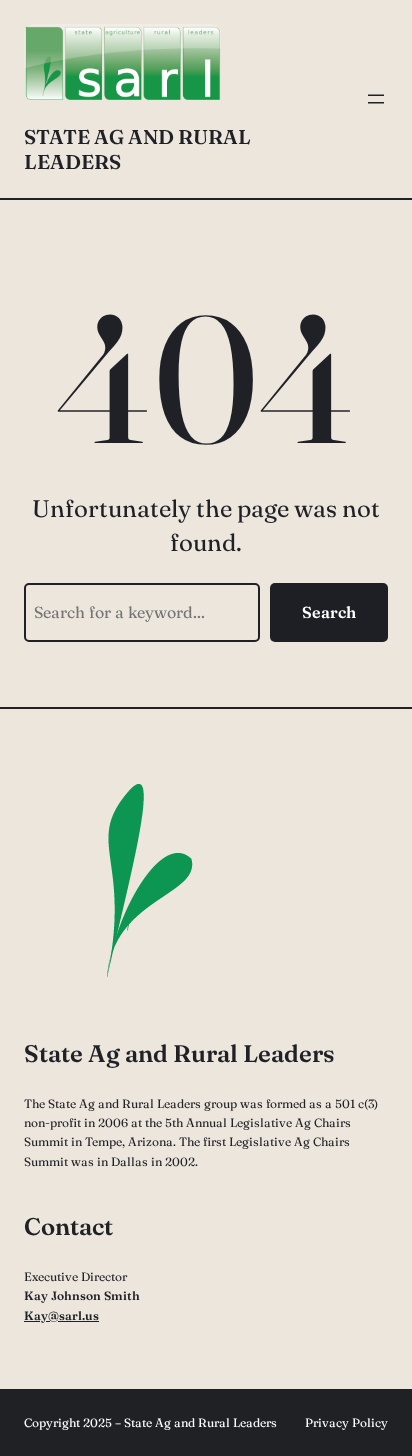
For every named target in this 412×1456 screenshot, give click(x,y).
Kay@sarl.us (61, 1315)
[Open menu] (376, 99)
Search (329, 612)
